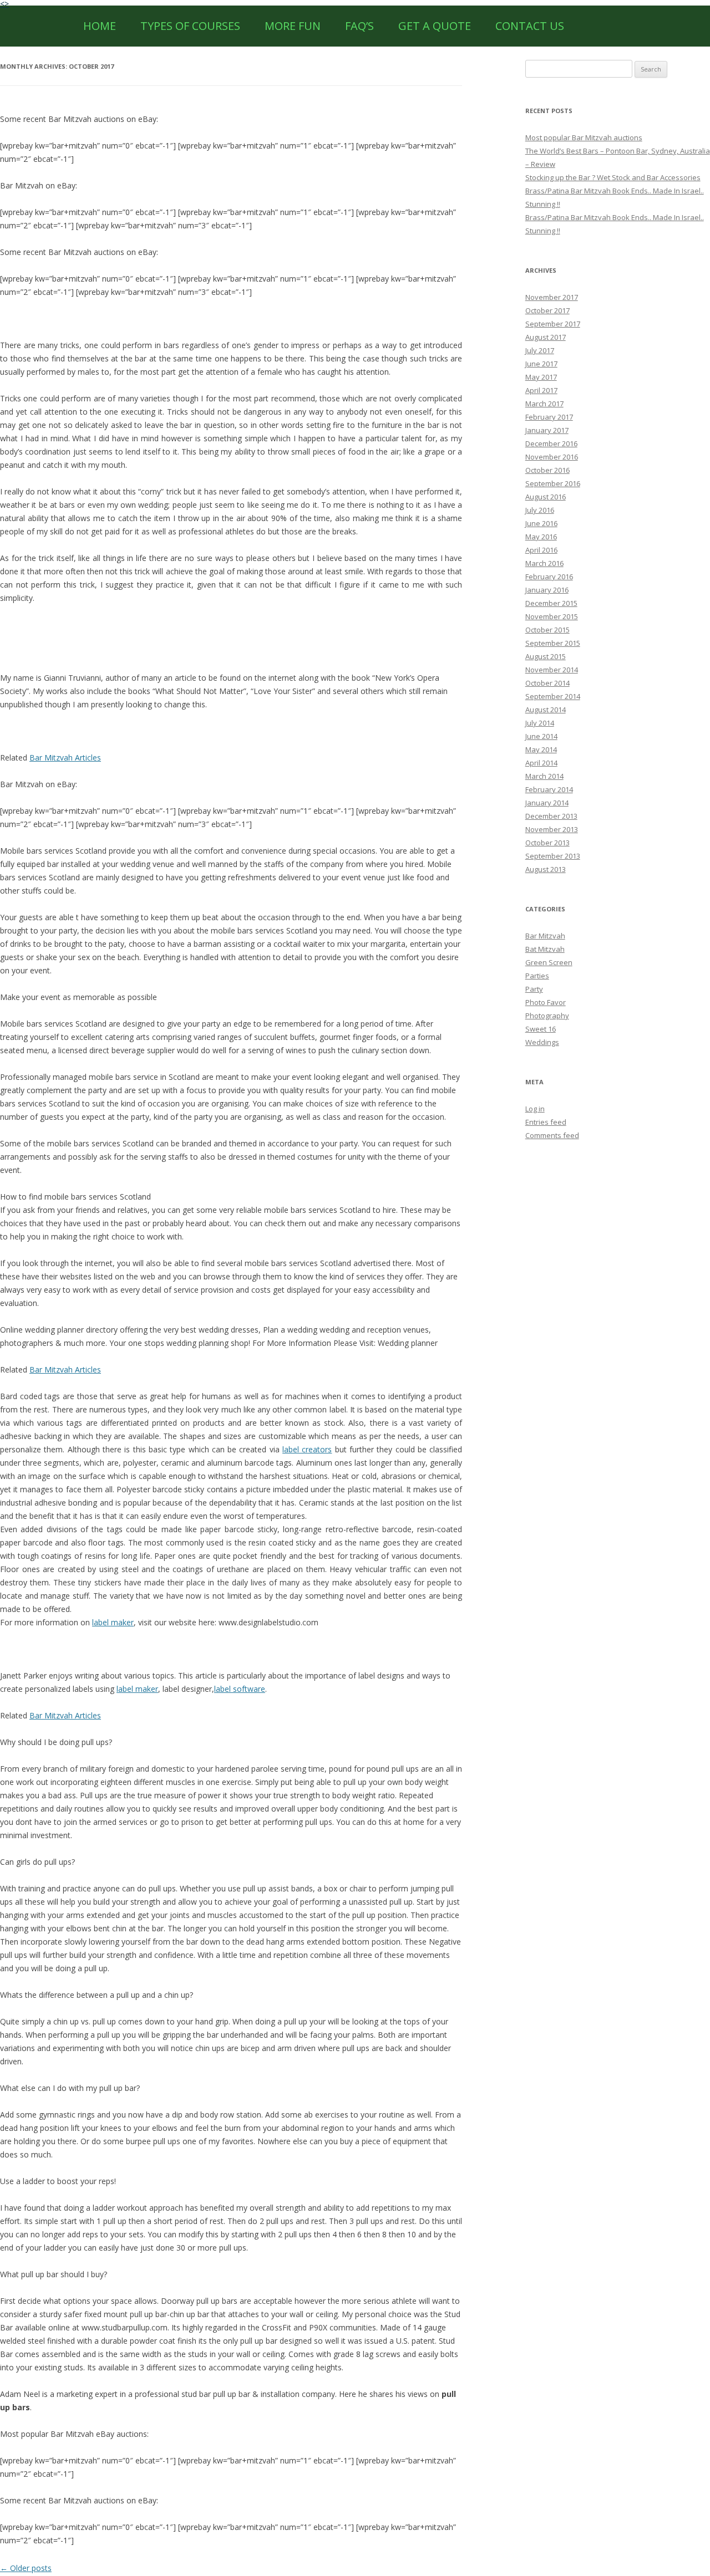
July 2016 (540, 510)
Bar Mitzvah (545, 936)
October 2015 (547, 630)
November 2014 (552, 670)
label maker (113, 1622)
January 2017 (547, 430)
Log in (535, 1109)
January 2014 (547, 803)
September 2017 (553, 324)
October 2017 (547, 310)
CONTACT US (530, 26)
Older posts (26, 2568)
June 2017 (541, 364)
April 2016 (541, 550)
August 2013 (546, 869)
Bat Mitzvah (545, 949)
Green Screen (549, 962)
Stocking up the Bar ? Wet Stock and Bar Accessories (613, 177)
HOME (100, 26)
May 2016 (541, 537)
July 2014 (540, 723)
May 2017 (541, 377)
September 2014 (553, 696)
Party (534, 989)
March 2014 (544, 776)
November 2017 (552, 297)
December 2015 (551, 603)
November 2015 (552, 616)
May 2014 (541, 749)
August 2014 (546, 710)
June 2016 (541, 523)
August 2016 (546, 497)
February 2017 (549, 417)
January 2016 (547, 590)
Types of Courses (190, 26)
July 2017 (540, 350)
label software (240, 1689)
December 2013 (551, 816)
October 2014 (547, 683)
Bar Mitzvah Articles (65, 758)
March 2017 (544, 404)
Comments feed (552, 1135)
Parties (537, 976)
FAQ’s (359, 26)
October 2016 (547, 470)
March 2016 (544, 563)
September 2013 (553, 856)
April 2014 (541, 763)
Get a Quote (435, 26)
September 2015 (553, 643)
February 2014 (549, 789)
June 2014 (541, 736)
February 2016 (549, 577)
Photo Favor (546, 1002)
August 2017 (546, 337)
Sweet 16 (541, 1029)
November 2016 (552, 457)
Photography (547, 1016)
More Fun (293, 26)
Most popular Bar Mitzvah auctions (584, 137)
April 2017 (541, 390)
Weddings (542, 1042)
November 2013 (552, 829)
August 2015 (546, 656)
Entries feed (546, 1122)
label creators (307, 1449)
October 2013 (547, 843)
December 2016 (551, 443)
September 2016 (553, 483)
